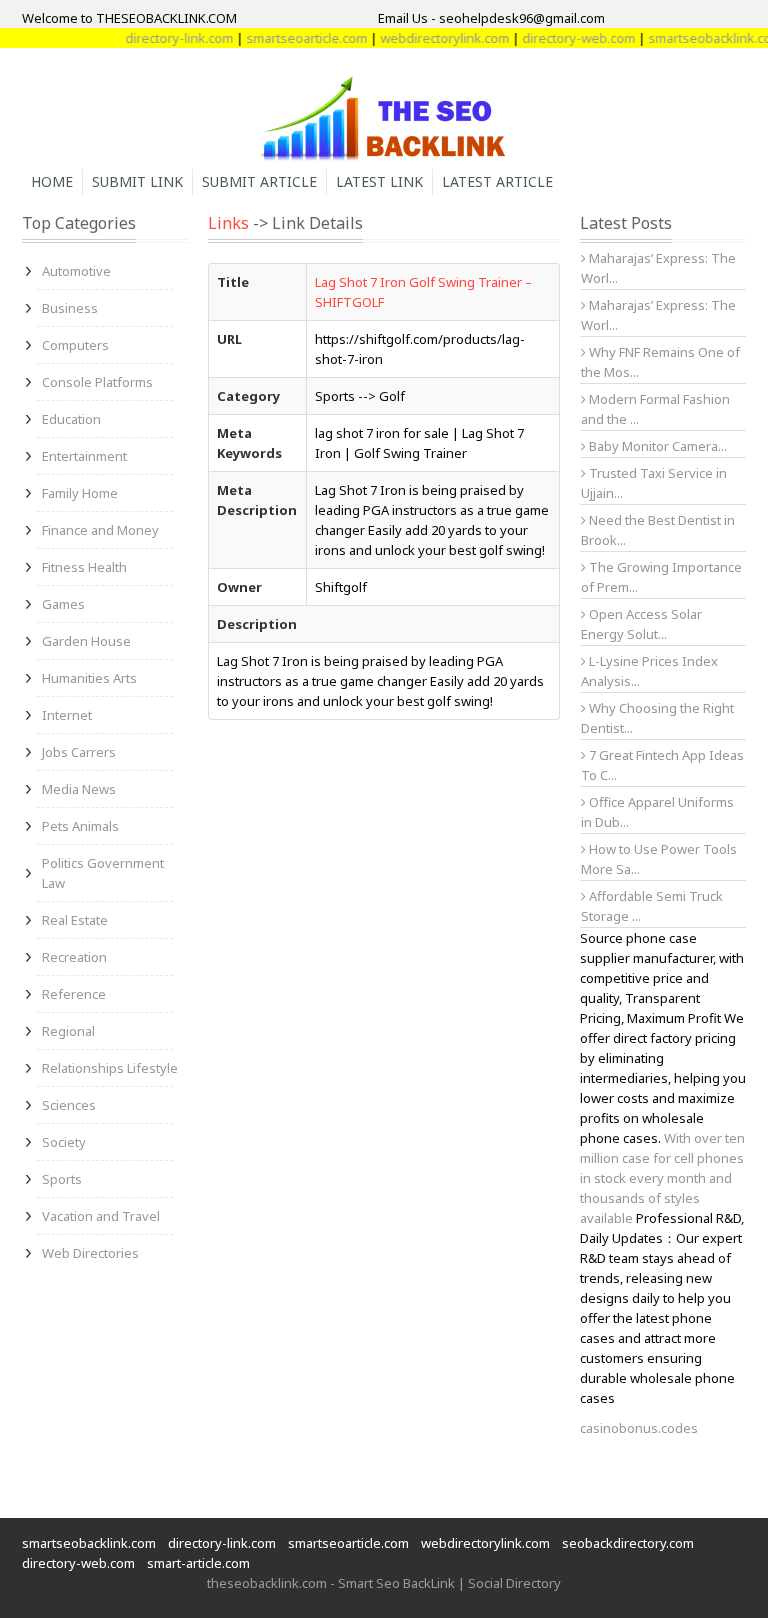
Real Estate (75, 920)
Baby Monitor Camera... (656, 446)
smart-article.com (198, 1563)
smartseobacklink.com (89, 1543)
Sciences (69, 1105)
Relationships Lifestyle (110, 1068)
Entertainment (84, 456)
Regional (68, 1031)
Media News (79, 789)
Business (70, 308)
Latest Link (379, 181)
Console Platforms (97, 382)
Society (64, 1142)
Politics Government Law (103, 873)
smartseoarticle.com (293, 38)
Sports (62, 1179)
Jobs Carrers (79, 752)
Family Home (80, 493)
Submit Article (259, 181)
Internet (67, 715)
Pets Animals (80, 826)
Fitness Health (84, 567)
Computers (75, 345)
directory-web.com (565, 38)
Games (63, 604)
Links (228, 223)
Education (71, 419)
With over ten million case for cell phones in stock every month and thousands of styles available (662, 1178)
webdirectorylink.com (431, 38)
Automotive (76, 271)
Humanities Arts (89, 678)
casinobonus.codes (639, 1428)
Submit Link (137, 181)
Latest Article (497, 181)
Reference (74, 994)
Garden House (86, 641)
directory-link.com (166, 38)
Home (52, 181)
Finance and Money (100, 530)
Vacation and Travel (101, 1216)
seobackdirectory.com (628, 1543)
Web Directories (90, 1253)
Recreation (74, 957)
